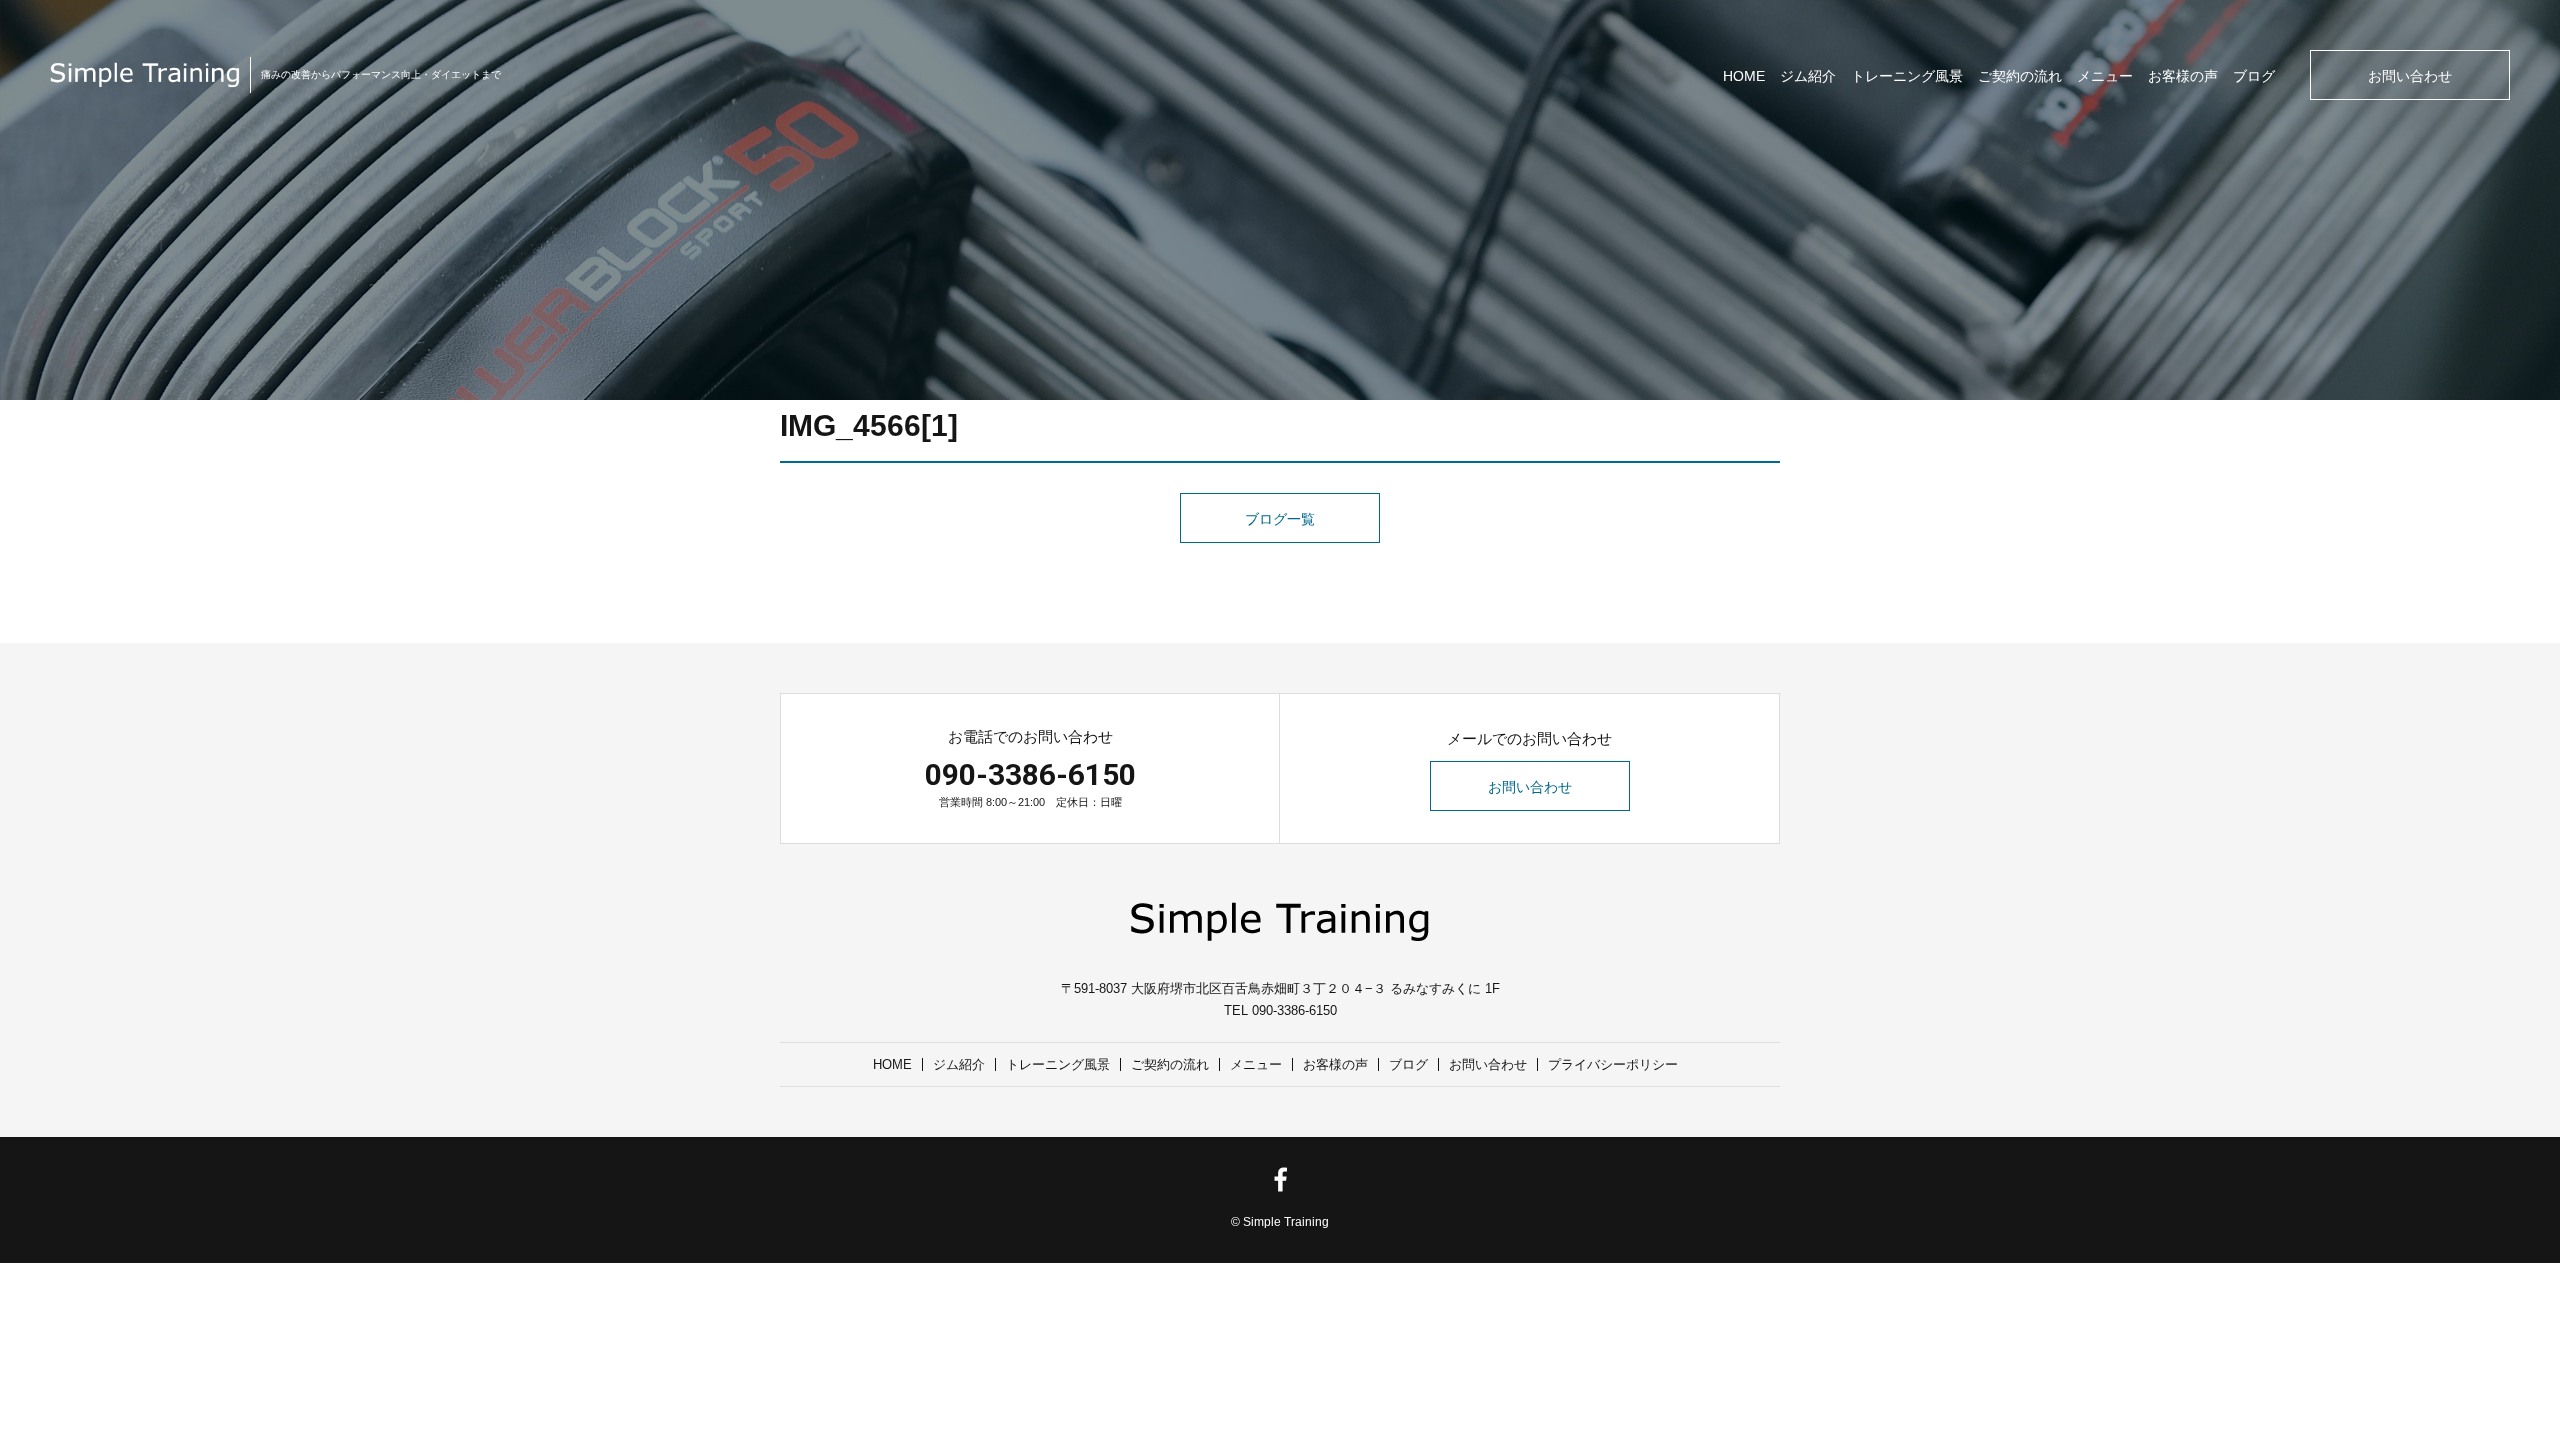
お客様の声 (2183, 76)
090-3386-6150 (1030, 774)
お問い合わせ (2410, 76)
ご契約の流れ (2020, 76)
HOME (1744, 76)
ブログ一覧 (1280, 519)
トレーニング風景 (1907, 76)
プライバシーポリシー (1613, 1064)
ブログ (2254, 76)
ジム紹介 (1808, 76)
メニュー (2105, 76)
